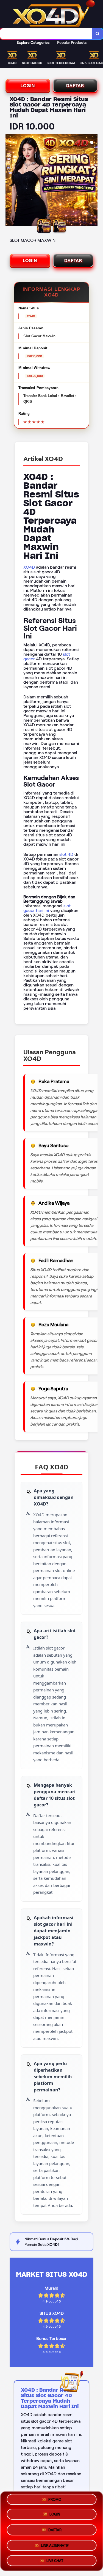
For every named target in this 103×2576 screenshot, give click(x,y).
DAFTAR (75, 86)
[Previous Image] (10, 181)
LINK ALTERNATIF (55, 2544)
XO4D (29, 567)
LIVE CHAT (55, 2559)
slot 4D (66, 854)
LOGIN (28, 86)
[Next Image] (93, 181)
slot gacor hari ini (47, 908)
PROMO (55, 2501)
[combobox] (46, 34)
